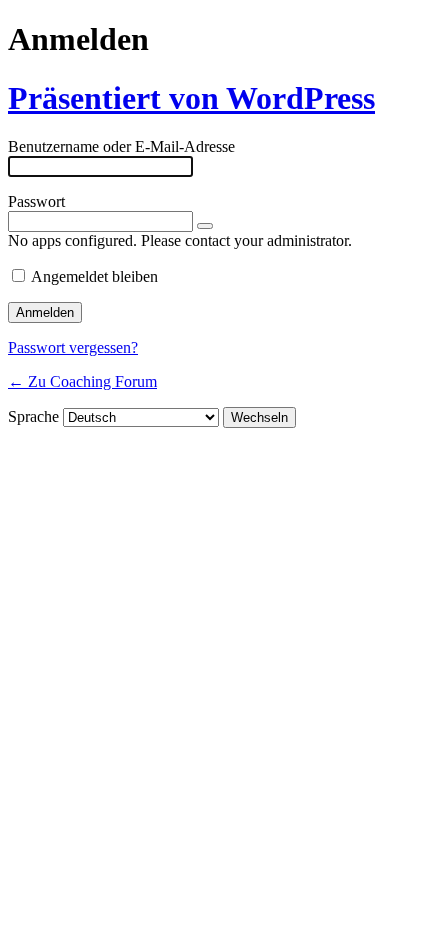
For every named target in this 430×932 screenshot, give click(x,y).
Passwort (36, 201)
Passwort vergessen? (73, 347)
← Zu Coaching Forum (82, 381)
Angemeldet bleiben (94, 276)
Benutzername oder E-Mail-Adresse (121, 146)
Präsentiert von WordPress (191, 98)
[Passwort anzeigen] (205, 226)
